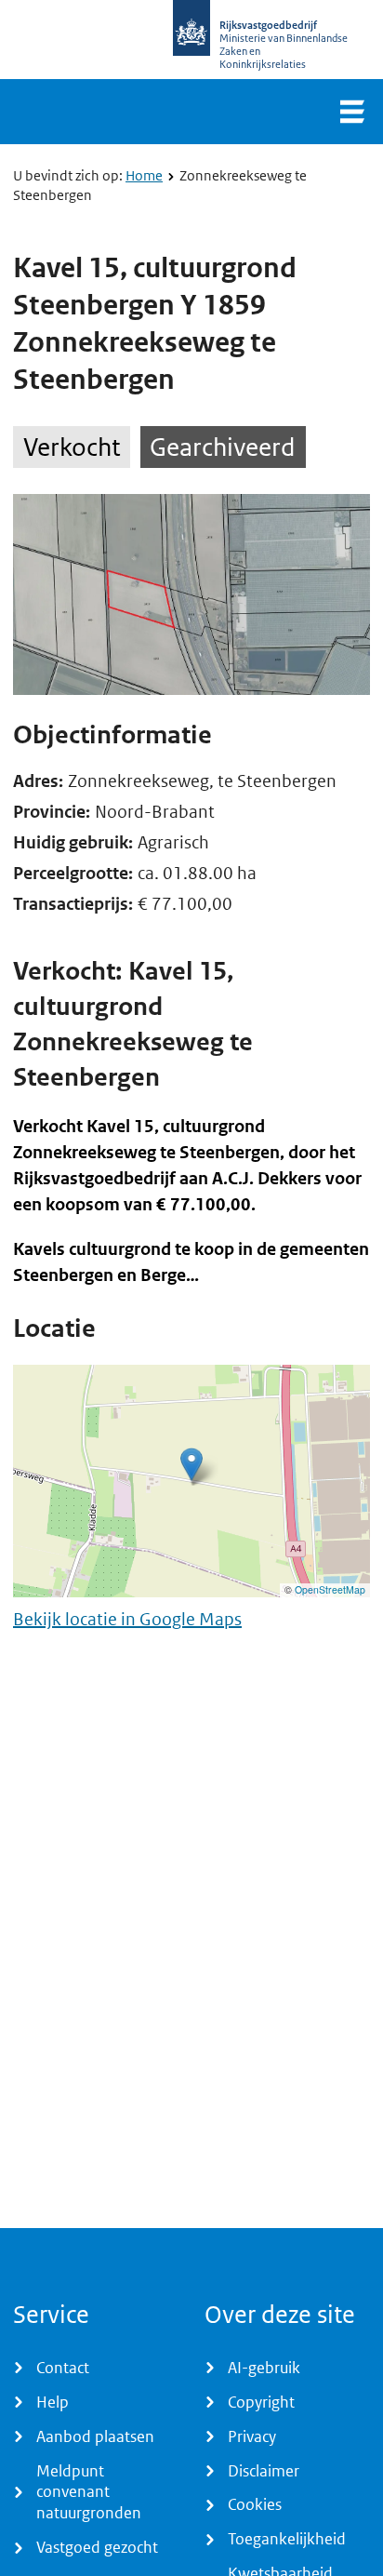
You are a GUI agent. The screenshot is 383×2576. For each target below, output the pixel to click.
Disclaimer (264, 2471)
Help (53, 2402)
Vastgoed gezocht (97, 2547)
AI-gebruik (264, 2368)
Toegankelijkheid (287, 2539)
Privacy (252, 2436)
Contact (63, 2368)
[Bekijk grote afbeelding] (191, 594)
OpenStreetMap (330, 1589)
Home (144, 175)
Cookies (255, 2504)
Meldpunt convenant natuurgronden (89, 2492)
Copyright (261, 2402)
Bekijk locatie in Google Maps (127, 1619)
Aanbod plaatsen (95, 2436)
